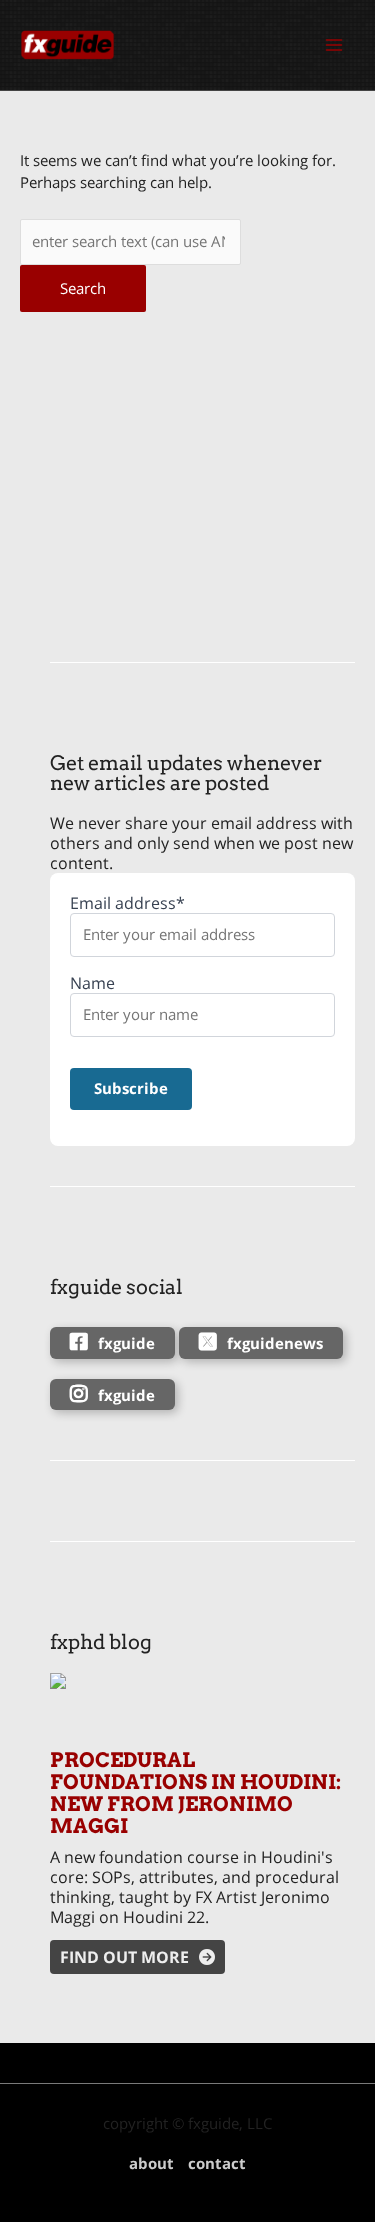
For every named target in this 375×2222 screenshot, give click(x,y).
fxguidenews (275, 1343)
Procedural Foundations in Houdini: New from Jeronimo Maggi (195, 1793)
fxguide (126, 1343)
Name (92, 983)
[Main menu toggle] (334, 45)
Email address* (127, 903)
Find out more (124, 1957)
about (151, 2163)
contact (217, 2163)
